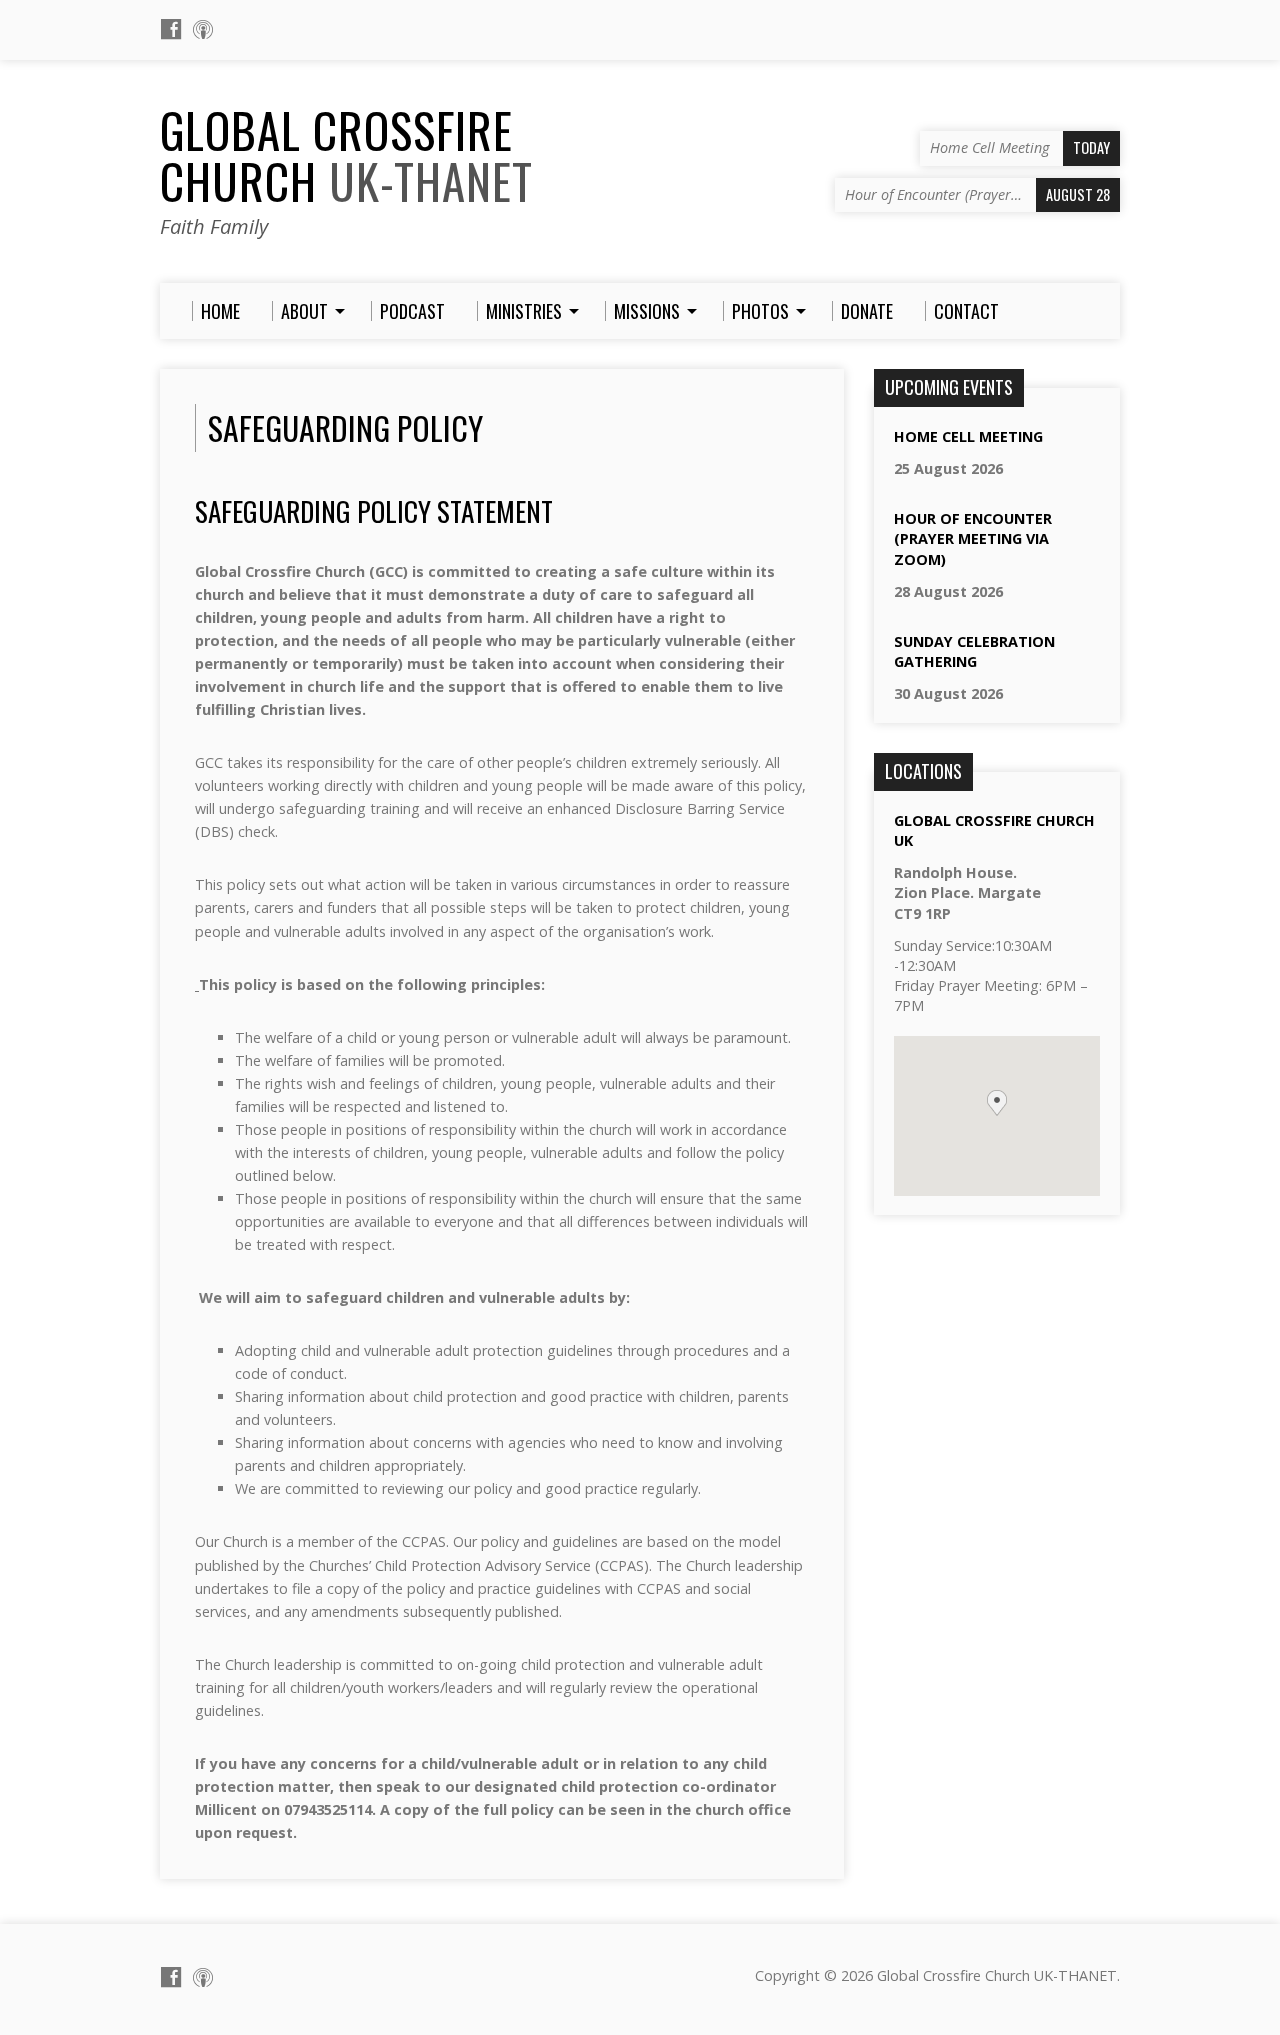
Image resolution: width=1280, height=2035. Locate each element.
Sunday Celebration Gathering (974, 651)
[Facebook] (171, 29)
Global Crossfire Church (346, 155)
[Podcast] (203, 29)
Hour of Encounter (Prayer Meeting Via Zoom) (973, 538)
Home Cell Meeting (968, 436)
